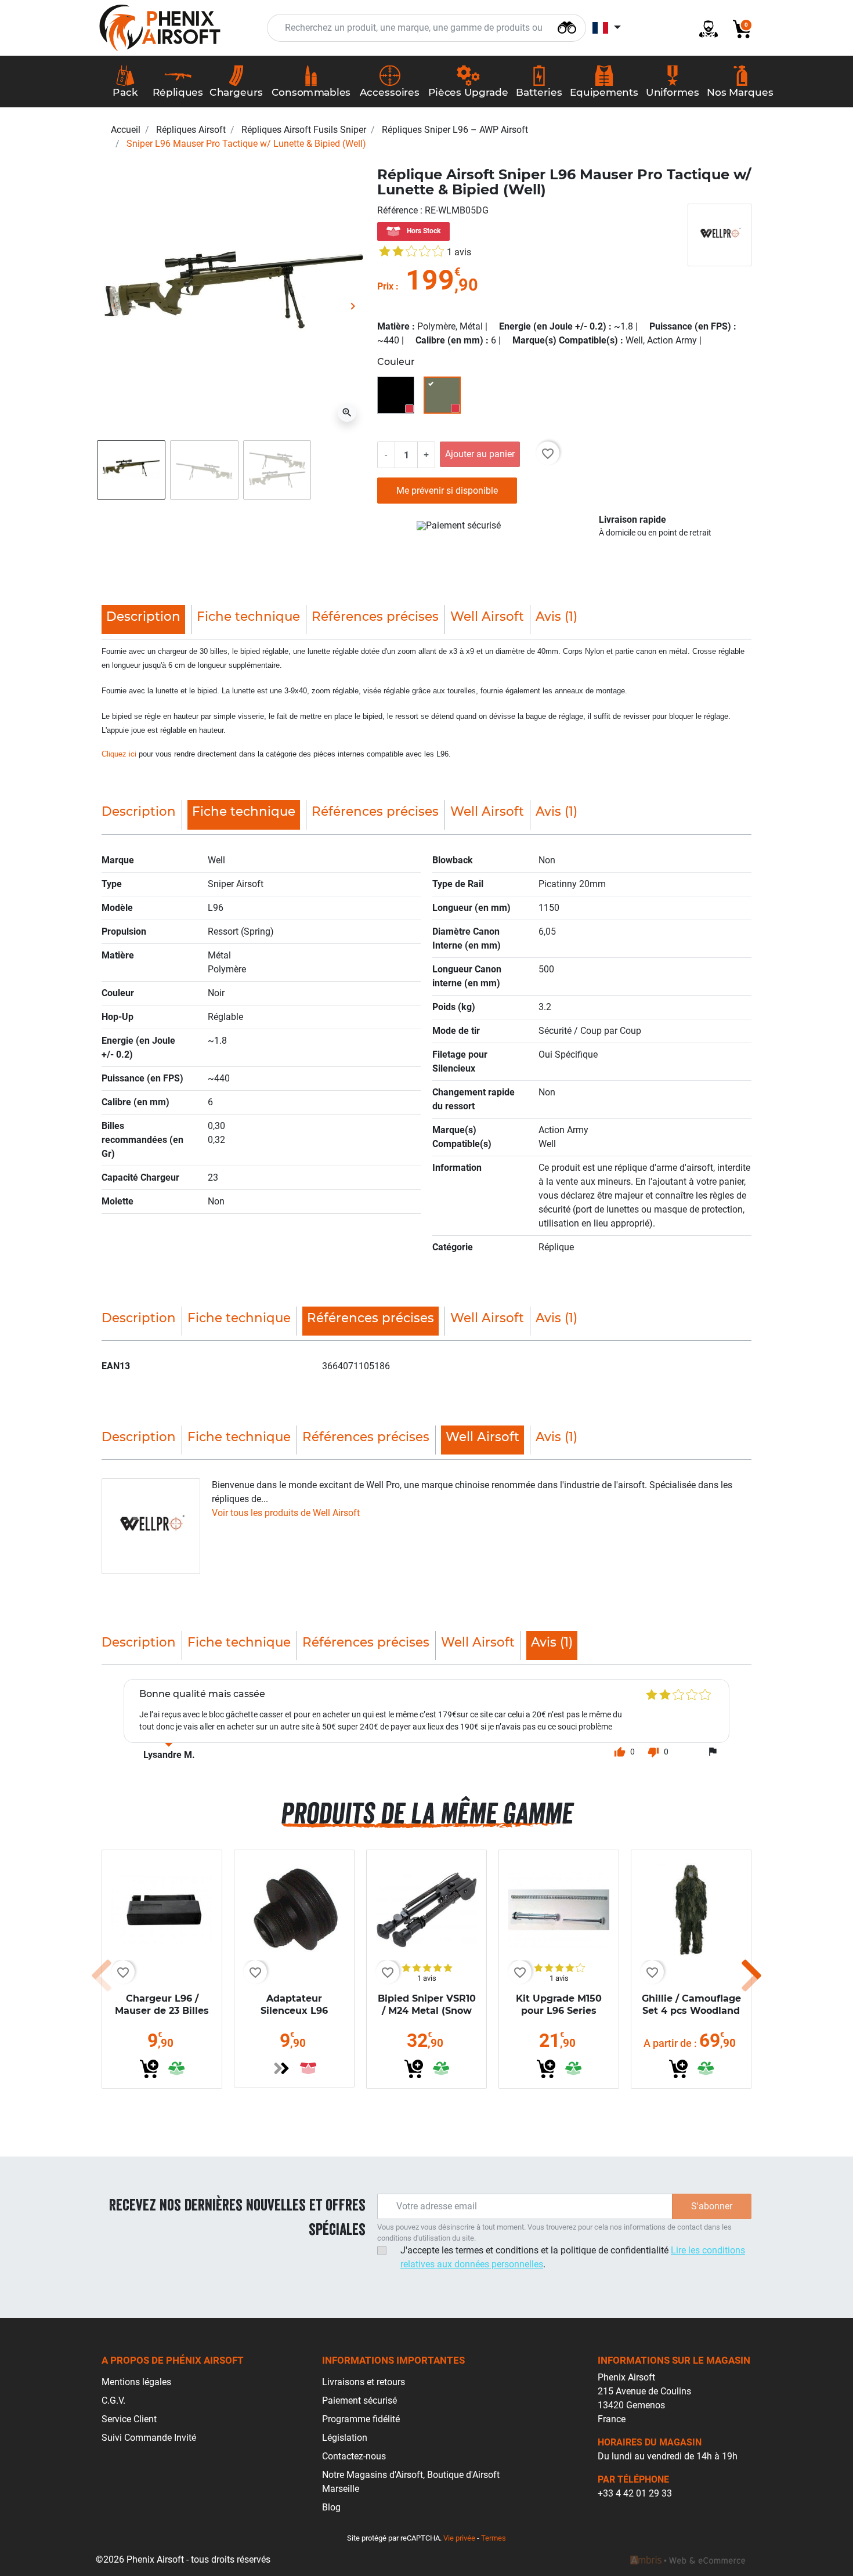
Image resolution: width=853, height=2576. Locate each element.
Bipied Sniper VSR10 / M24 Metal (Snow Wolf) (427, 2011)
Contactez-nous (354, 2456)
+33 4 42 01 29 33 (635, 2493)
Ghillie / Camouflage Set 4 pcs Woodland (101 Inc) (691, 2011)
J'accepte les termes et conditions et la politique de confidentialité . (573, 2257)
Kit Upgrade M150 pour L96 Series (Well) (559, 2011)
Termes (494, 2538)
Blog (331, 2507)
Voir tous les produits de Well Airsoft (286, 1513)
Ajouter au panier (480, 454)
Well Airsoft (487, 616)
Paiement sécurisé (359, 2400)
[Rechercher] (567, 26)
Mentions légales (136, 2382)
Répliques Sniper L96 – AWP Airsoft (455, 130)
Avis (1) (556, 616)
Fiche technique (248, 616)
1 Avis (459, 252)
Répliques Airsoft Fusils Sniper (304, 130)
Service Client (129, 2419)
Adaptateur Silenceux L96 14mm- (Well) (294, 2011)
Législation (345, 2438)
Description (139, 811)
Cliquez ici (119, 754)
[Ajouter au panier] (149, 2069)
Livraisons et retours (364, 2382)
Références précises (375, 616)
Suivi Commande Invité (149, 2438)
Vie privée (459, 2538)
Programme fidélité (361, 2419)
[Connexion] (704, 28)
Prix (385, 286)
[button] (738, 28)
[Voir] (281, 2068)
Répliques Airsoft (191, 130)
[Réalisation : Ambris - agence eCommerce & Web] (688, 2560)
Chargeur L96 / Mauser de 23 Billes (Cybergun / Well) (162, 2011)
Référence (399, 210)
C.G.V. (113, 2400)
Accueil (126, 130)
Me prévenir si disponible (447, 491)
